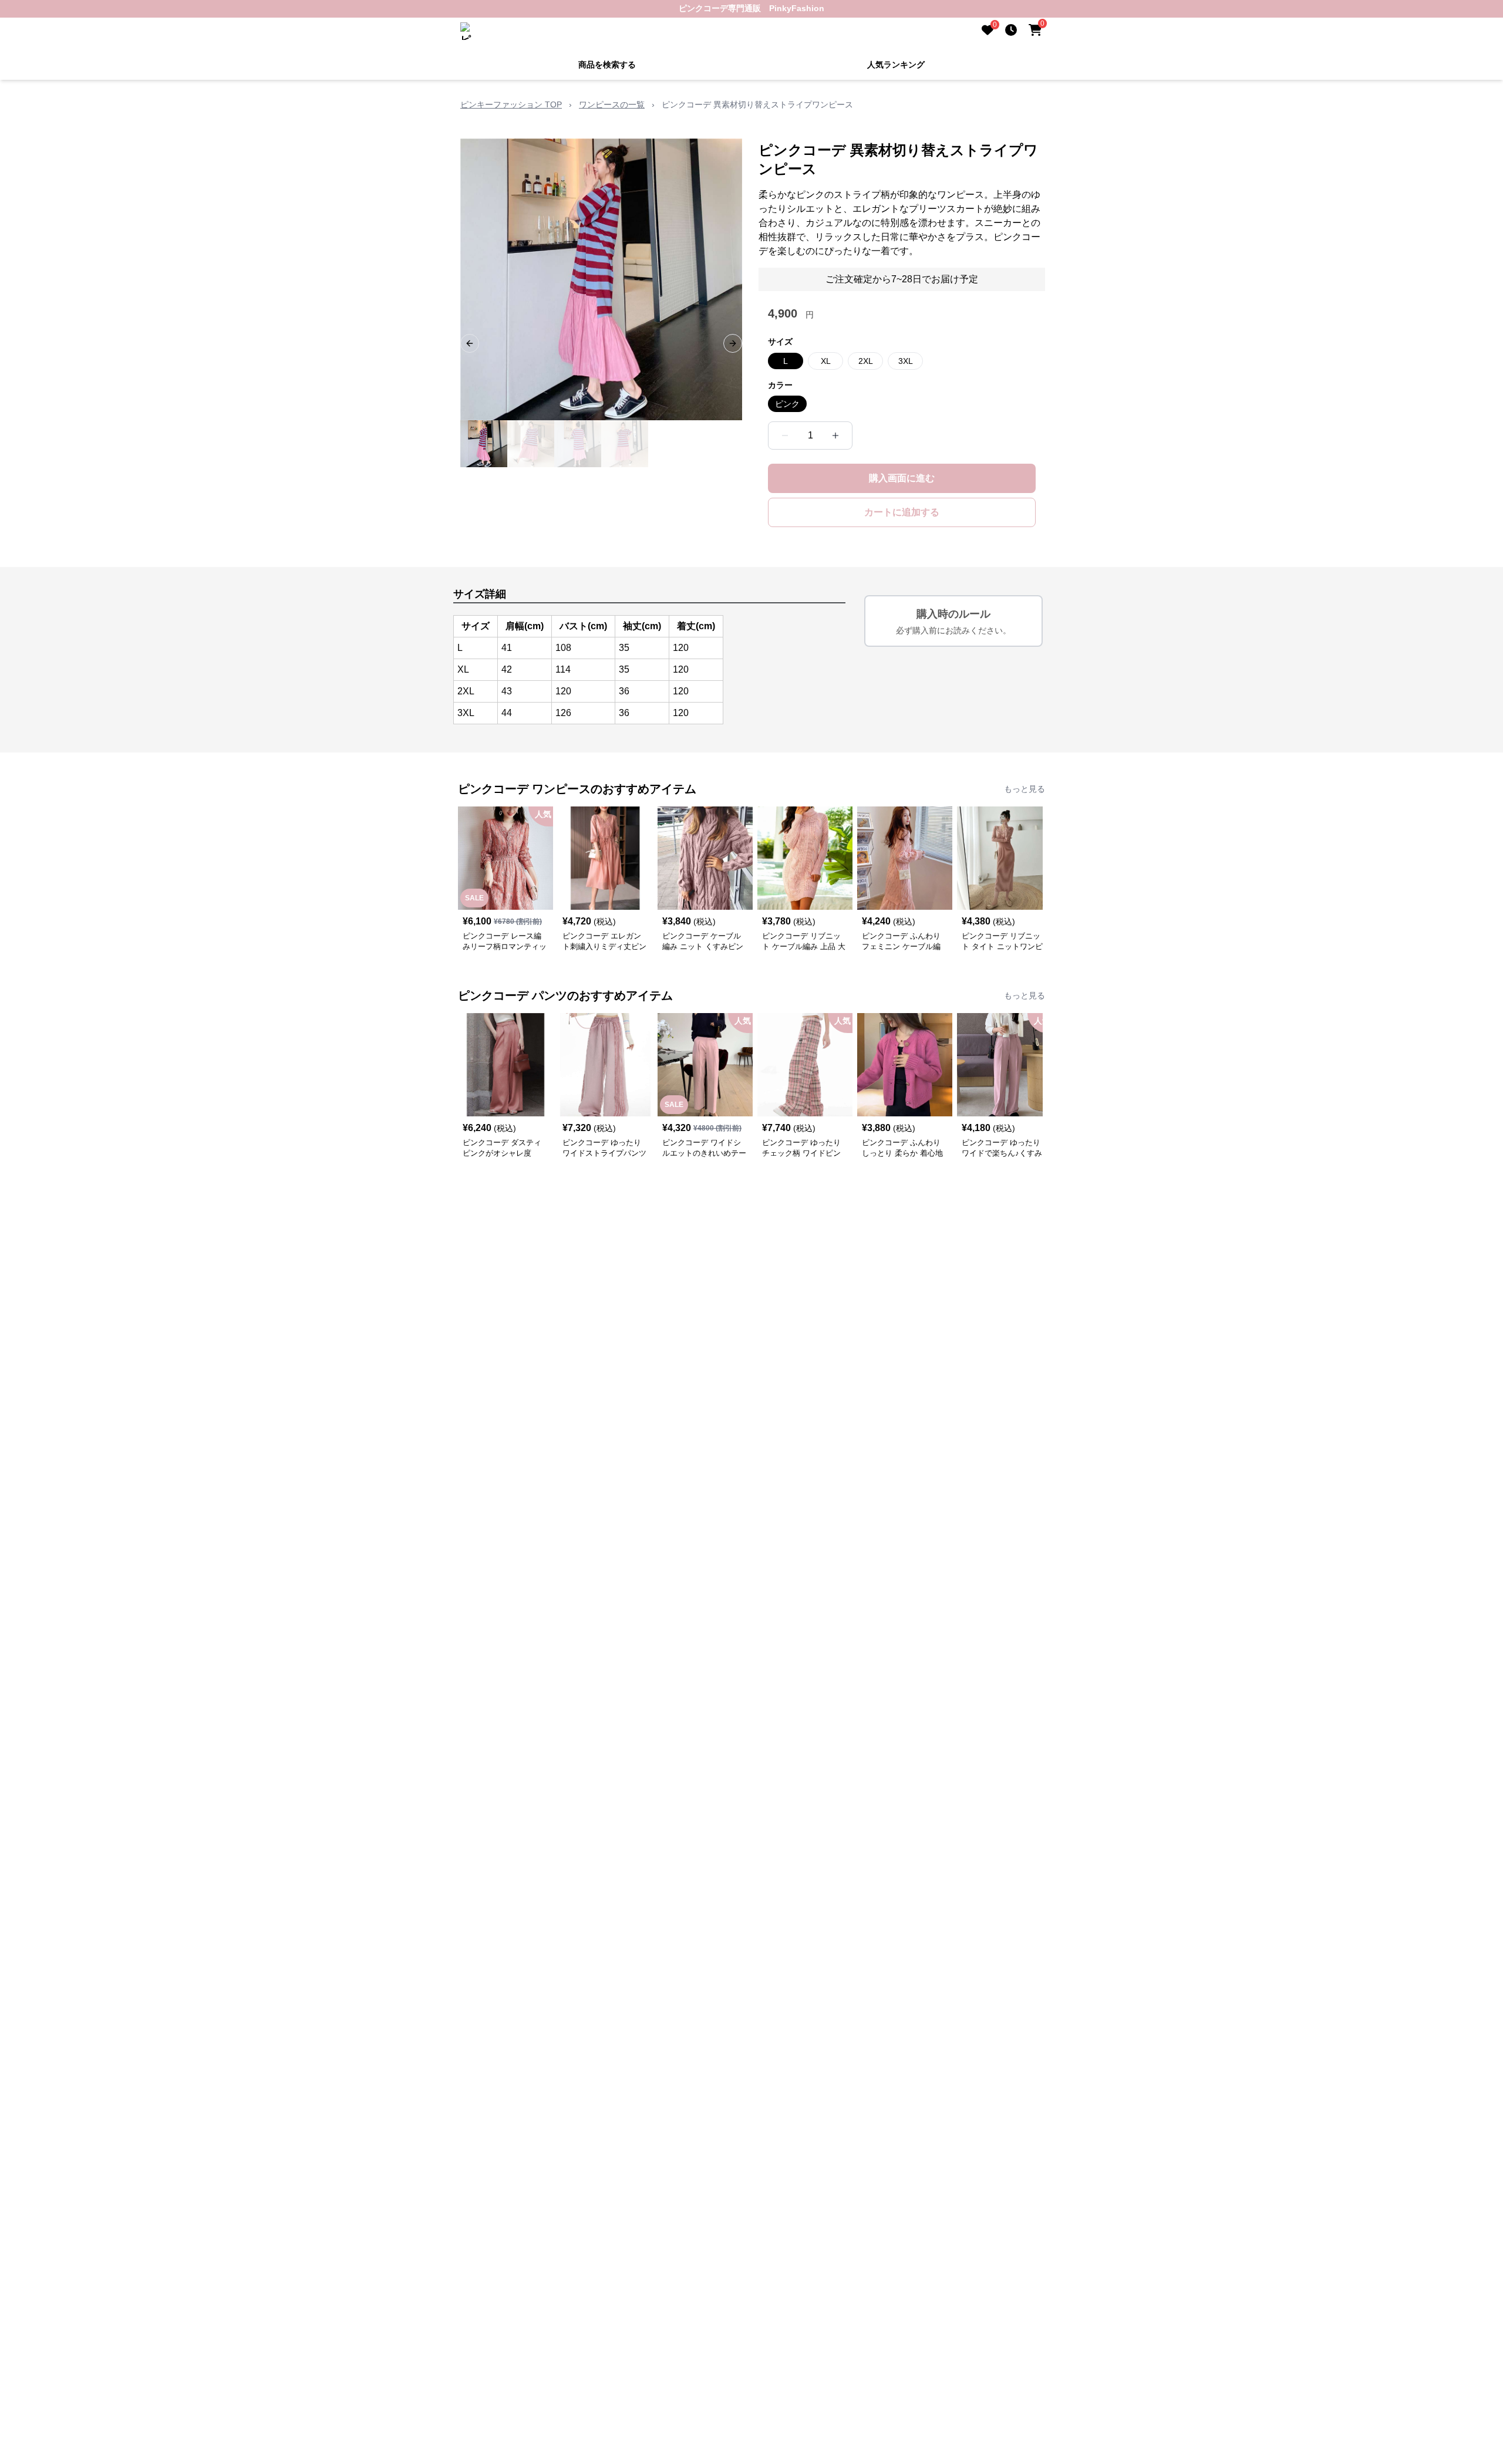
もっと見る (1025, 789)
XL (826, 361)
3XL (906, 361)
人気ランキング (896, 65)
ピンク (787, 404)
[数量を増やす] (835, 436)
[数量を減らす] (785, 436)
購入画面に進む (902, 478)
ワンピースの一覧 (612, 104)
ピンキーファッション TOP (511, 104)
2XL (866, 361)
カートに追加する (902, 512)
